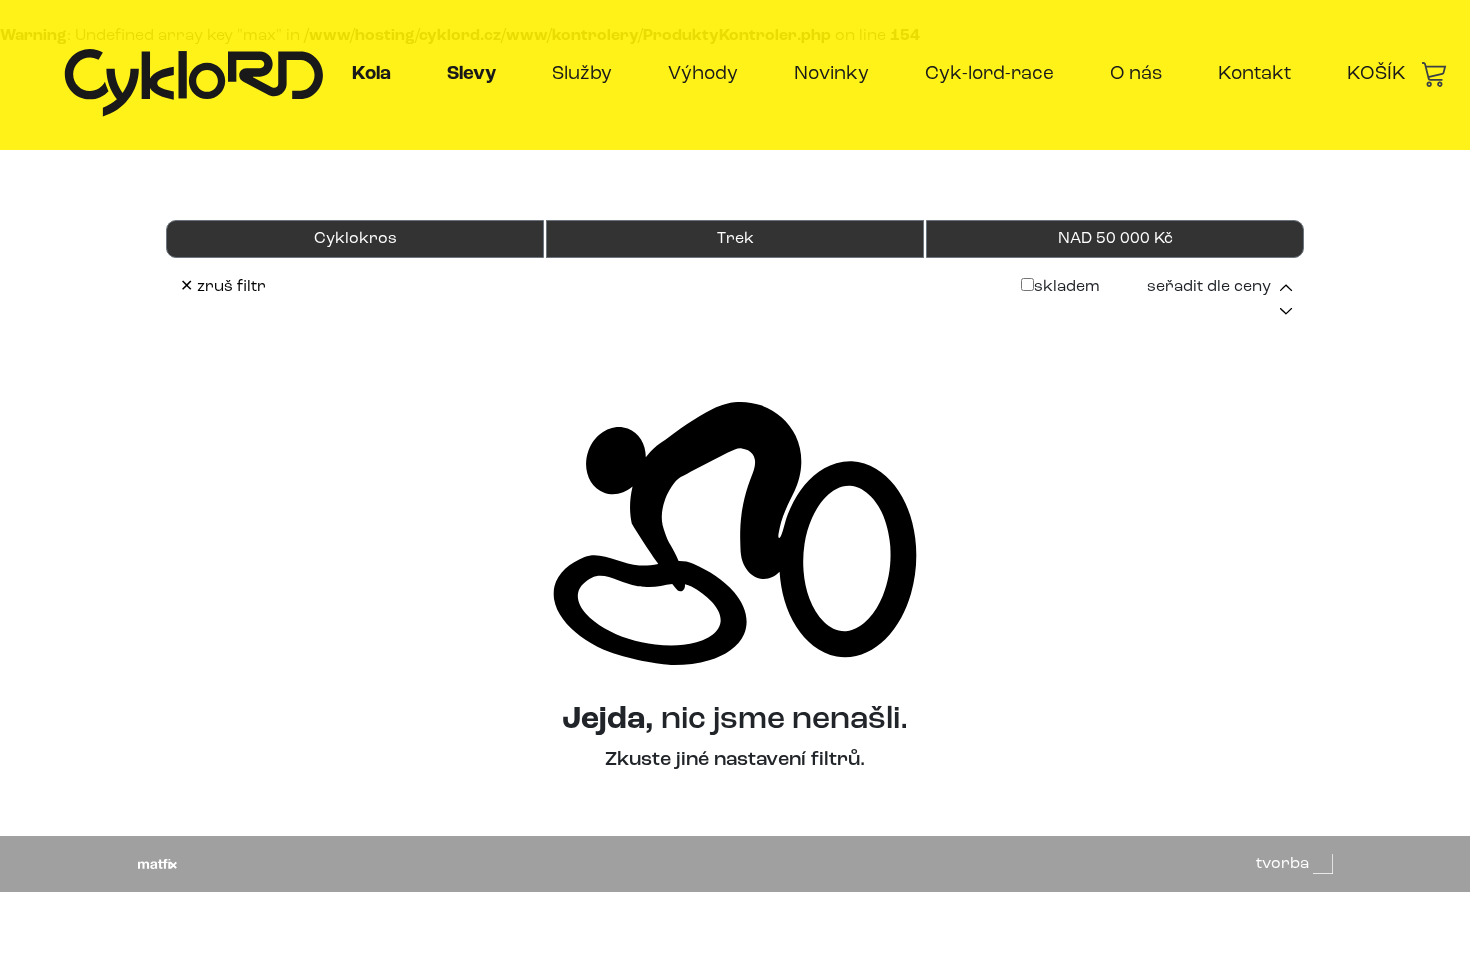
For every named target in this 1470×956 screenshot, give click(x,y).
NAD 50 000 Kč (1115, 239)
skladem (1067, 287)
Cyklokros (355, 239)
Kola (375, 74)
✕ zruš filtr (223, 287)
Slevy (475, 74)
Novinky (831, 74)
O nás (1136, 74)
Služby (582, 74)
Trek (735, 239)
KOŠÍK (1376, 74)
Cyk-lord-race (989, 74)
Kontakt (1254, 74)
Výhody (703, 74)
